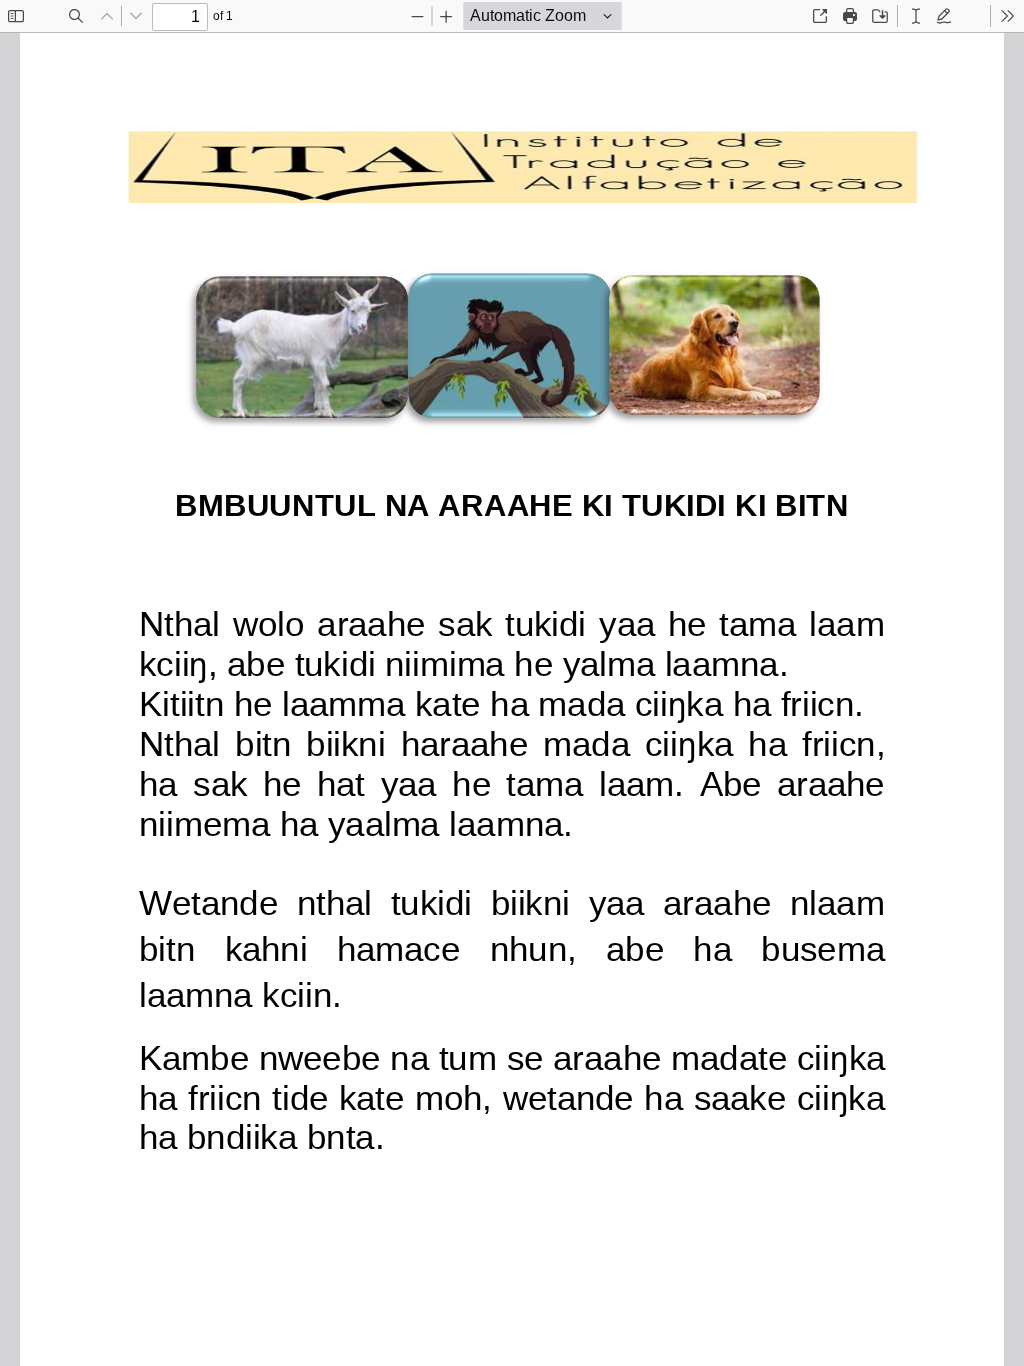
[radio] (916, 16)
